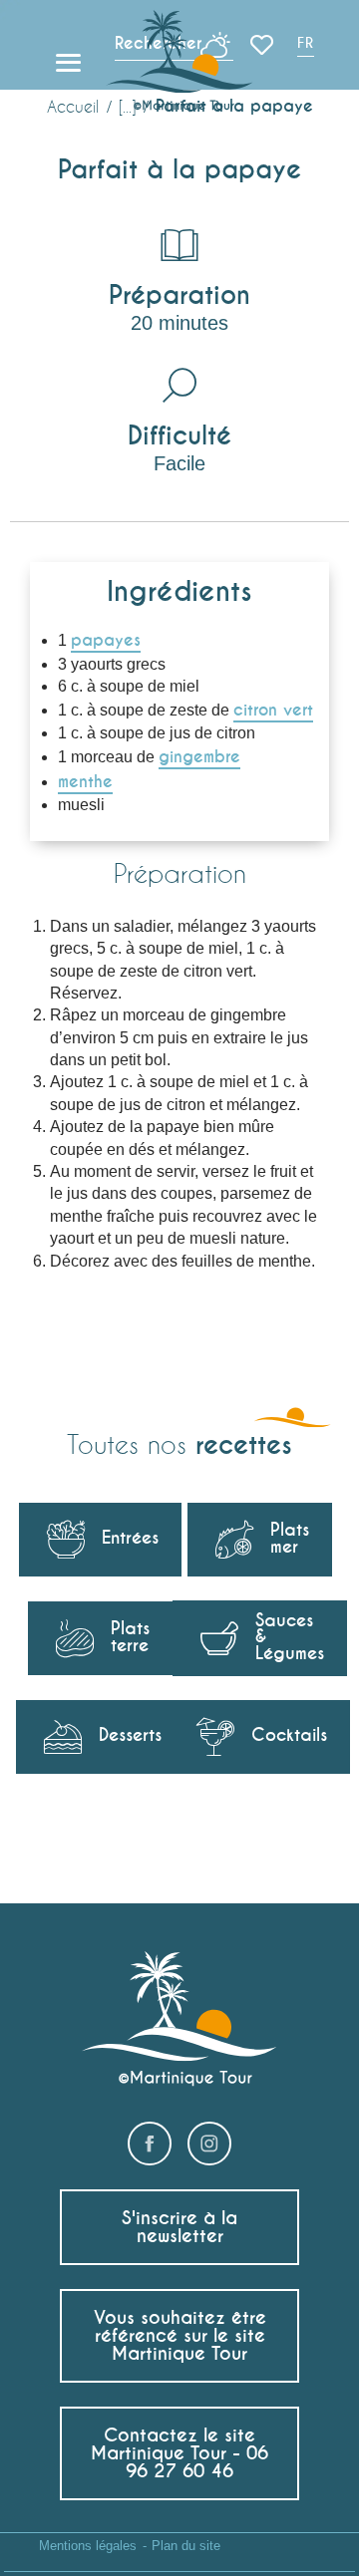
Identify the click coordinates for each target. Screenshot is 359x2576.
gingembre (199, 757)
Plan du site (186, 2546)
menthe (85, 782)
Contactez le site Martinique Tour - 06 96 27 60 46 (179, 2453)
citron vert (273, 710)
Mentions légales (88, 2546)
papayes (106, 640)
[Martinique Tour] (180, 62)
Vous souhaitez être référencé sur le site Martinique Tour (180, 2335)
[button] (307, 45)
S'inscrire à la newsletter (179, 2227)
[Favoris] (264, 45)
